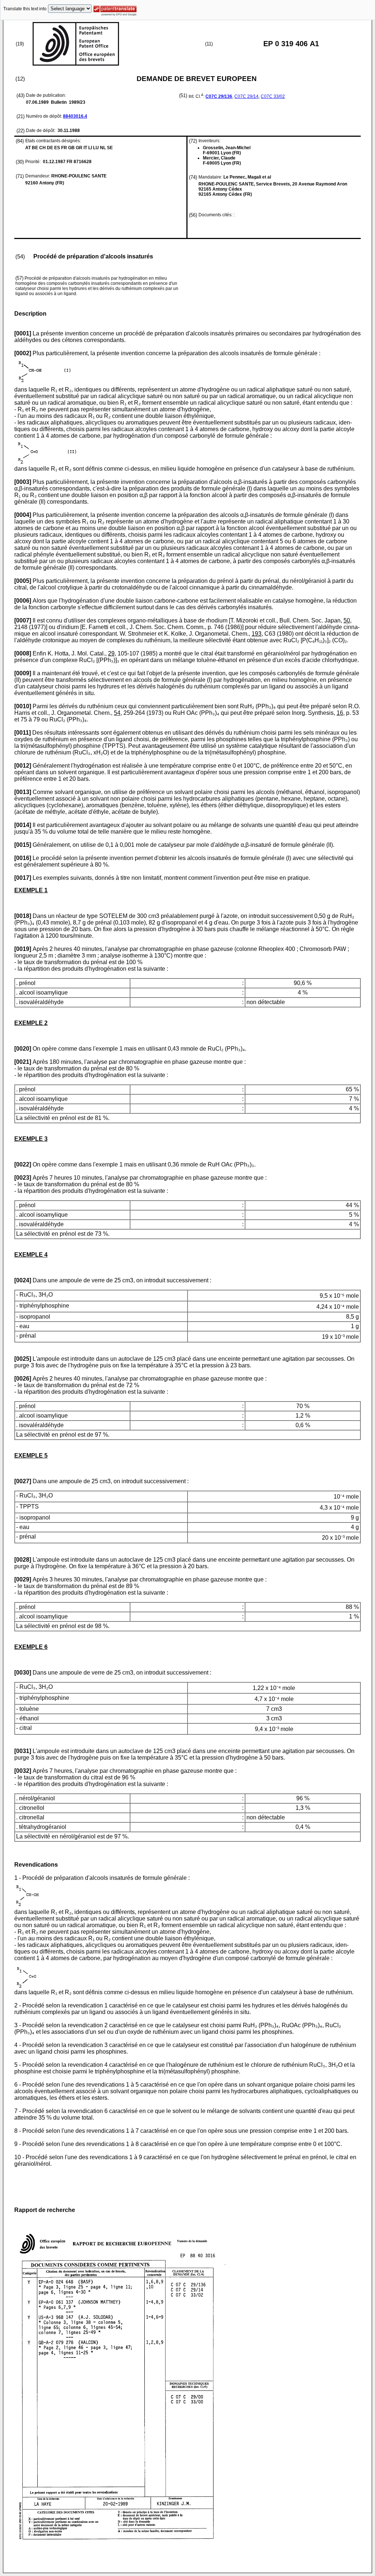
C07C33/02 (273, 96)
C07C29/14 (246, 96)
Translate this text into (25, 9)
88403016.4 (75, 116)
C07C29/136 (219, 96)
